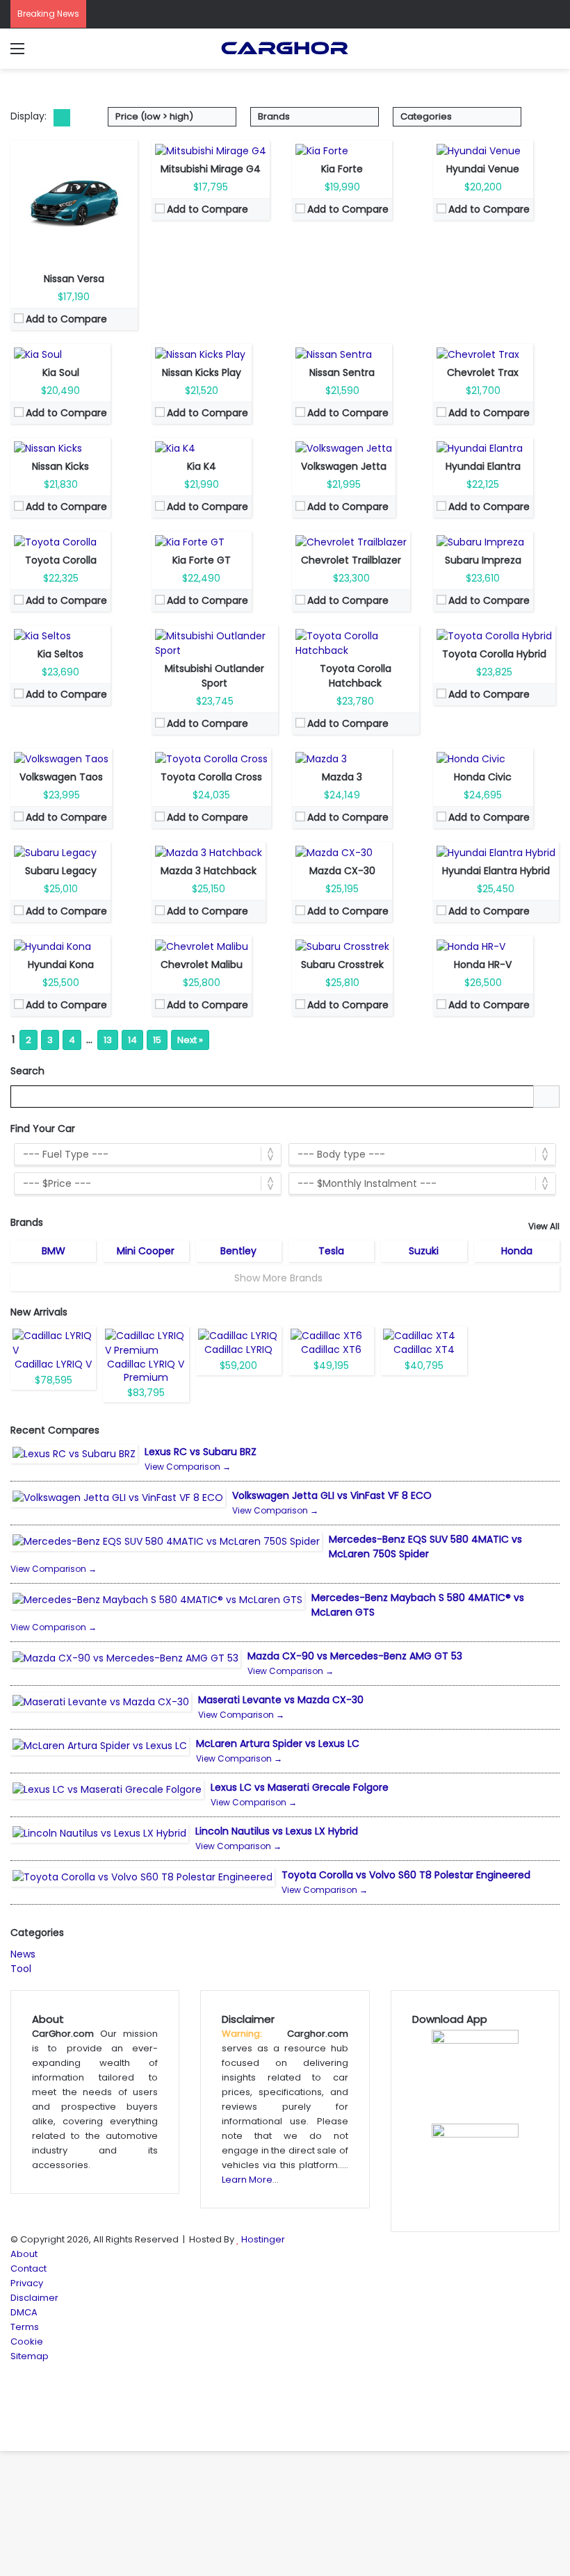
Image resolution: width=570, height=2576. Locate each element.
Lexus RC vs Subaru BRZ (201, 1452)
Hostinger (263, 2239)
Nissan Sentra (342, 372)
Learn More (247, 2180)
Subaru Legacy (61, 871)
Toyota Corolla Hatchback (356, 676)
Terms (25, 2327)
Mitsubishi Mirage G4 (211, 169)
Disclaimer (34, 2298)
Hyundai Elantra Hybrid (496, 871)
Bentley (238, 1251)
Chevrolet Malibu (202, 965)
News (23, 1954)
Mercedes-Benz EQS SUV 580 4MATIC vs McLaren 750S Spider (425, 1547)
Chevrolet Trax (483, 372)
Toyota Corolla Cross (211, 777)
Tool (21, 1969)
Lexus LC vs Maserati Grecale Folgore (300, 1787)
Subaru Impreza (483, 560)
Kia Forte (342, 169)
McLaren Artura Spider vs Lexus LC (278, 1744)
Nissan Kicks (60, 466)
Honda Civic (483, 777)
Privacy (27, 2283)
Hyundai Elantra (483, 466)
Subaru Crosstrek (342, 965)
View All (544, 1226)
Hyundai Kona (61, 965)
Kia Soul (61, 372)
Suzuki (424, 1251)
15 (157, 1040)
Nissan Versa (74, 279)
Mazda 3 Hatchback (209, 871)
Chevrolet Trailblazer (351, 560)
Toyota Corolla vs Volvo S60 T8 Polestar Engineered (406, 1875)
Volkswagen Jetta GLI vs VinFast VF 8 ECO (332, 1495)
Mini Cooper (146, 1251)
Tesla (331, 1251)
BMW (54, 1251)
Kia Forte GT (202, 560)
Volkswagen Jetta (344, 466)
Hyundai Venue (483, 169)
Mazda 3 (342, 777)
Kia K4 (202, 466)
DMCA (24, 2312)
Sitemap (30, 2356)
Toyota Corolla (61, 560)
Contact (28, 2269)
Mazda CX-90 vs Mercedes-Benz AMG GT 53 (355, 1656)
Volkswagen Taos (61, 777)
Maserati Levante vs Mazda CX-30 (281, 1700)
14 (132, 1040)
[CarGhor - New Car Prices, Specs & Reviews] (285, 49)
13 (108, 1040)
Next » (190, 1040)
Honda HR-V (483, 965)
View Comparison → (188, 1467)
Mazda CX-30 (342, 871)
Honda (517, 1251)
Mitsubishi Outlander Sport (214, 676)
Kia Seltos (60, 654)
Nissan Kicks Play (202, 372)
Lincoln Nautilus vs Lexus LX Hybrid (277, 1831)
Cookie (27, 2341)
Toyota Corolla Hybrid (494, 654)
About (24, 2254)
